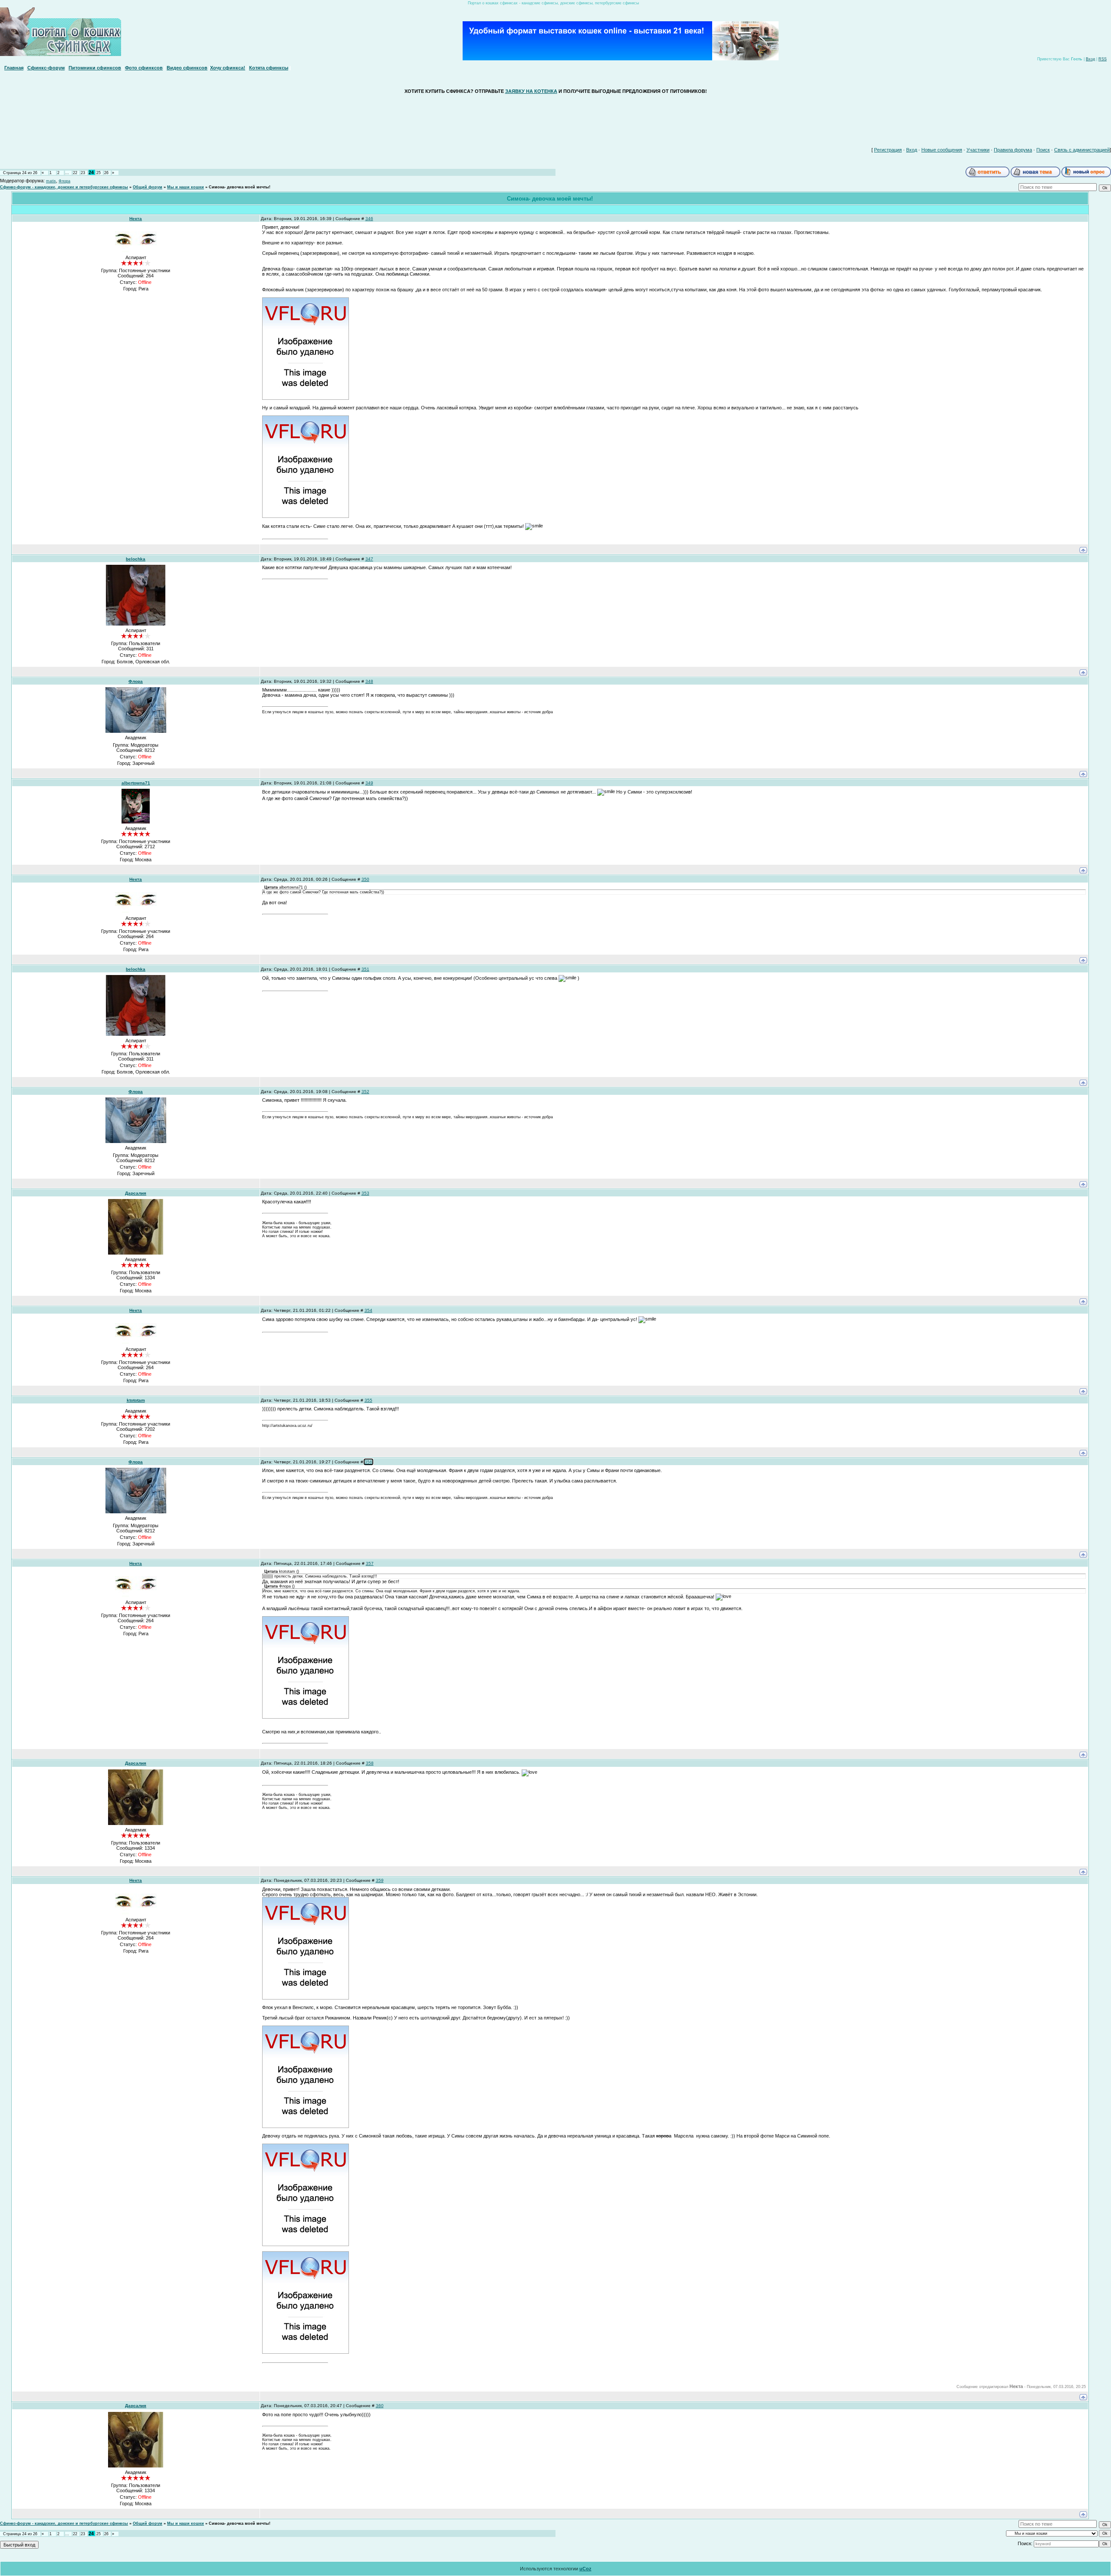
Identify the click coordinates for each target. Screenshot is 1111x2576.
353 (365, 1193)
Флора (64, 181)
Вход (1090, 59)
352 (365, 1092)
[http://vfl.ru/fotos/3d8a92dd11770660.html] (306, 2244)
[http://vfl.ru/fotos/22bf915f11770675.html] (306, 2352)
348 (369, 681)
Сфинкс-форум (46, 68)
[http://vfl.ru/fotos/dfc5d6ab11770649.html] (306, 2126)
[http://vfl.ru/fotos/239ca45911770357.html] (306, 1998)
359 (380, 1880)
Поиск (1043, 150)
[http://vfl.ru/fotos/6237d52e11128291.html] (306, 516)
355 (368, 1400)
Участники (978, 150)
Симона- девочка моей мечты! (240, 187)
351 (365, 969)
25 (99, 173)
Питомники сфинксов (95, 68)
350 (365, 879)
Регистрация (888, 150)
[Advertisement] (555, 119)
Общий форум (148, 187)
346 (369, 219)
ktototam (136, 1400)
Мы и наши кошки (186, 187)
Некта (136, 219)
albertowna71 (136, 783)
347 (369, 559)
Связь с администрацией (1082, 150)
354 (368, 1310)
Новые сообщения (942, 150)
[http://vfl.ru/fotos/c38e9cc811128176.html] (306, 398)
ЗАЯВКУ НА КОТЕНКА (531, 91)
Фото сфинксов (144, 68)
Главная (14, 68)
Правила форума (1013, 150)
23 (83, 173)
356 (368, 1462)
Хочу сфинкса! (228, 68)
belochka (136, 559)
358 (370, 1763)
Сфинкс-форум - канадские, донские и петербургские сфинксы (64, 187)
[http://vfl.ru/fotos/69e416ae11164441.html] (306, 1717)
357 (370, 1563)
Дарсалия (136, 1193)
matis (51, 181)
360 (380, 2406)
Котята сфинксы (269, 68)
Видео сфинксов (187, 68)
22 (75, 173)
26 (106, 173)
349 (369, 783)
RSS (1103, 59)
